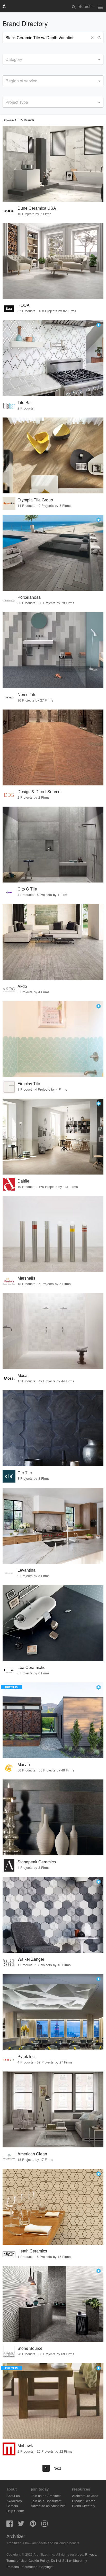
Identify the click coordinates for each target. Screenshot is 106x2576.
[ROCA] (53, 261)
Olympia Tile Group (35, 500)
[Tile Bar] (53, 358)
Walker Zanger (31, 1959)
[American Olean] (53, 2109)
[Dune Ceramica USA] (53, 164)
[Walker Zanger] (53, 1915)
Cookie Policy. (39, 2560)
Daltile (23, 1181)
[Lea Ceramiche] (53, 1623)
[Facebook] (10, 2525)
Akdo (22, 986)
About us (13, 2496)
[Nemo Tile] (53, 650)
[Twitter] (21, 2525)
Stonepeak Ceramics (37, 1862)
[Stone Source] (53, 2304)
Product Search (84, 2501)
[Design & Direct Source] (53, 747)
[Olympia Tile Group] (53, 455)
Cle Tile (25, 1473)
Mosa (23, 1375)
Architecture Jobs (85, 2496)
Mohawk (25, 2445)
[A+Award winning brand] (99, 325)
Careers (12, 2506)
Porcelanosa (29, 597)
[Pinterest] (33, 2525)
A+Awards (14, 2501)
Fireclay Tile (29, 1084)
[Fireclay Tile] (53, 1039)
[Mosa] (53, 1331)
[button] (93, 38)
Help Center (15, 2511)
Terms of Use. (17, 2560)
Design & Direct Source (39, 791)
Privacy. (91, 2554)
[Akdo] (53, 942)
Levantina (26, 1570)
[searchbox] (7, 59)
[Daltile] (53, 1137)
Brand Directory (84, 2506)
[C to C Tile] (53, 845)
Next (57, 2468)
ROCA (24, 305)
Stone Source (30, 2348)
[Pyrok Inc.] (53, 2012)
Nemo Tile (27, 694)
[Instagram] (45, 2525)
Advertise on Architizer (48, 2506)
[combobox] (53, 59)
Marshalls (26, 1278)
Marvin (24, 1764)
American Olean (32, 2154)
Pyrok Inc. (26, 2056)
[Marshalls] (53, 1234)
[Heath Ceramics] (53, 2207)
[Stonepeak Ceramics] (53, 1817)
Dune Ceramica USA (37, 208)
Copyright (46, 2567)
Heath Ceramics (32, 2251)
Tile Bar (25, 402)
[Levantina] (53, 1526)
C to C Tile (27, 889)
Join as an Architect (46, 2496)
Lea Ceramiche (32, 1667)
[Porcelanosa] (53, 553)
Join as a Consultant (46, 2501)
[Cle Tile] (53, 1428)
